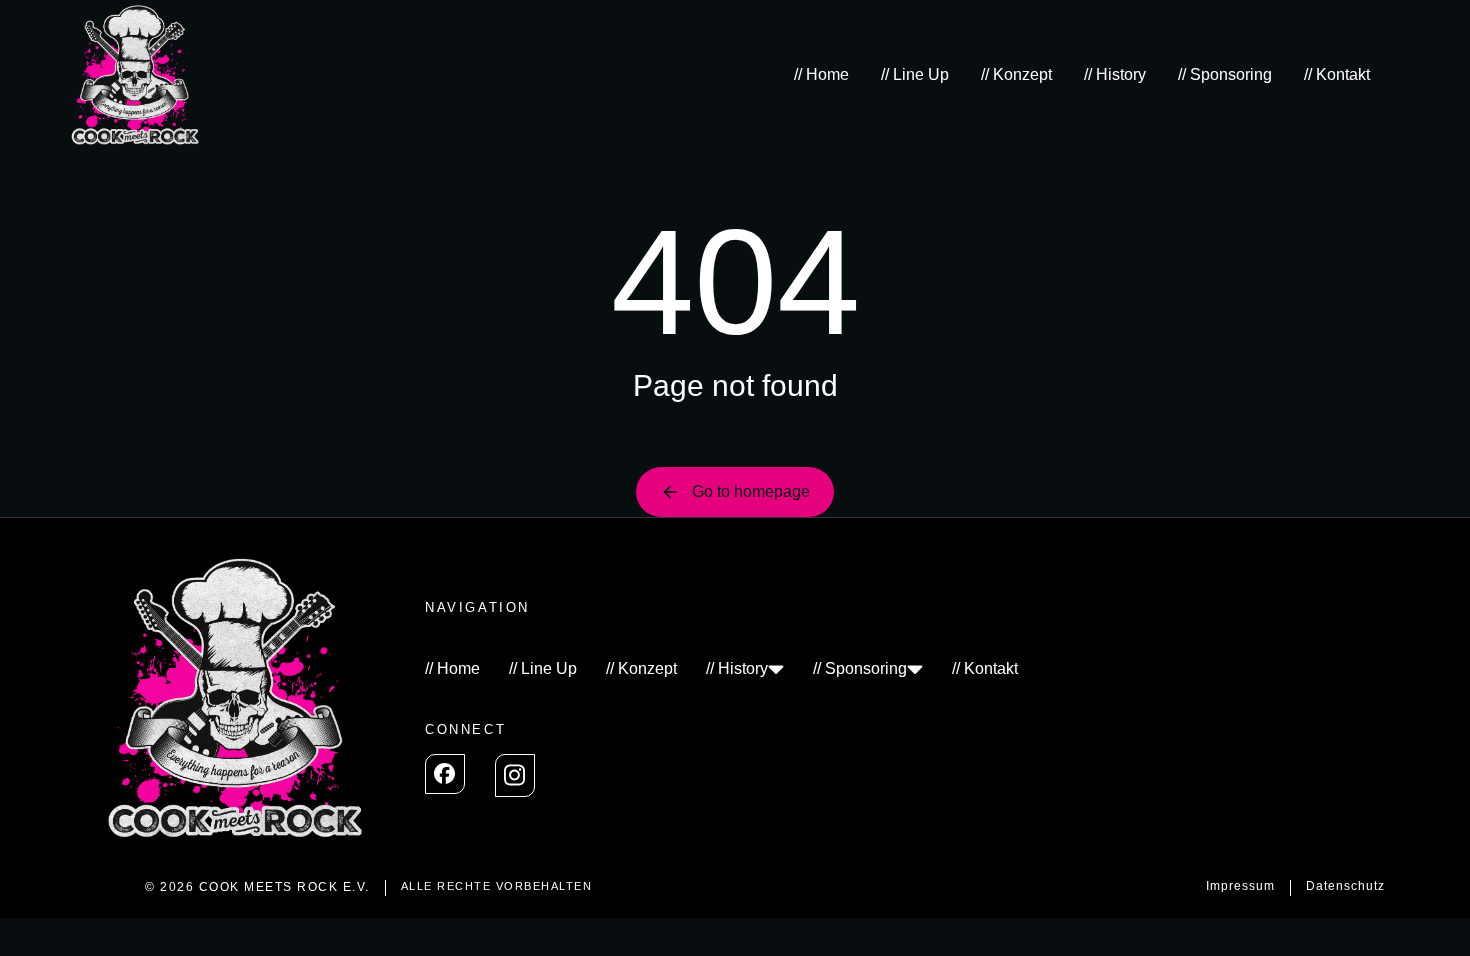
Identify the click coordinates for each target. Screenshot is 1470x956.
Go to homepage (751, 491)
